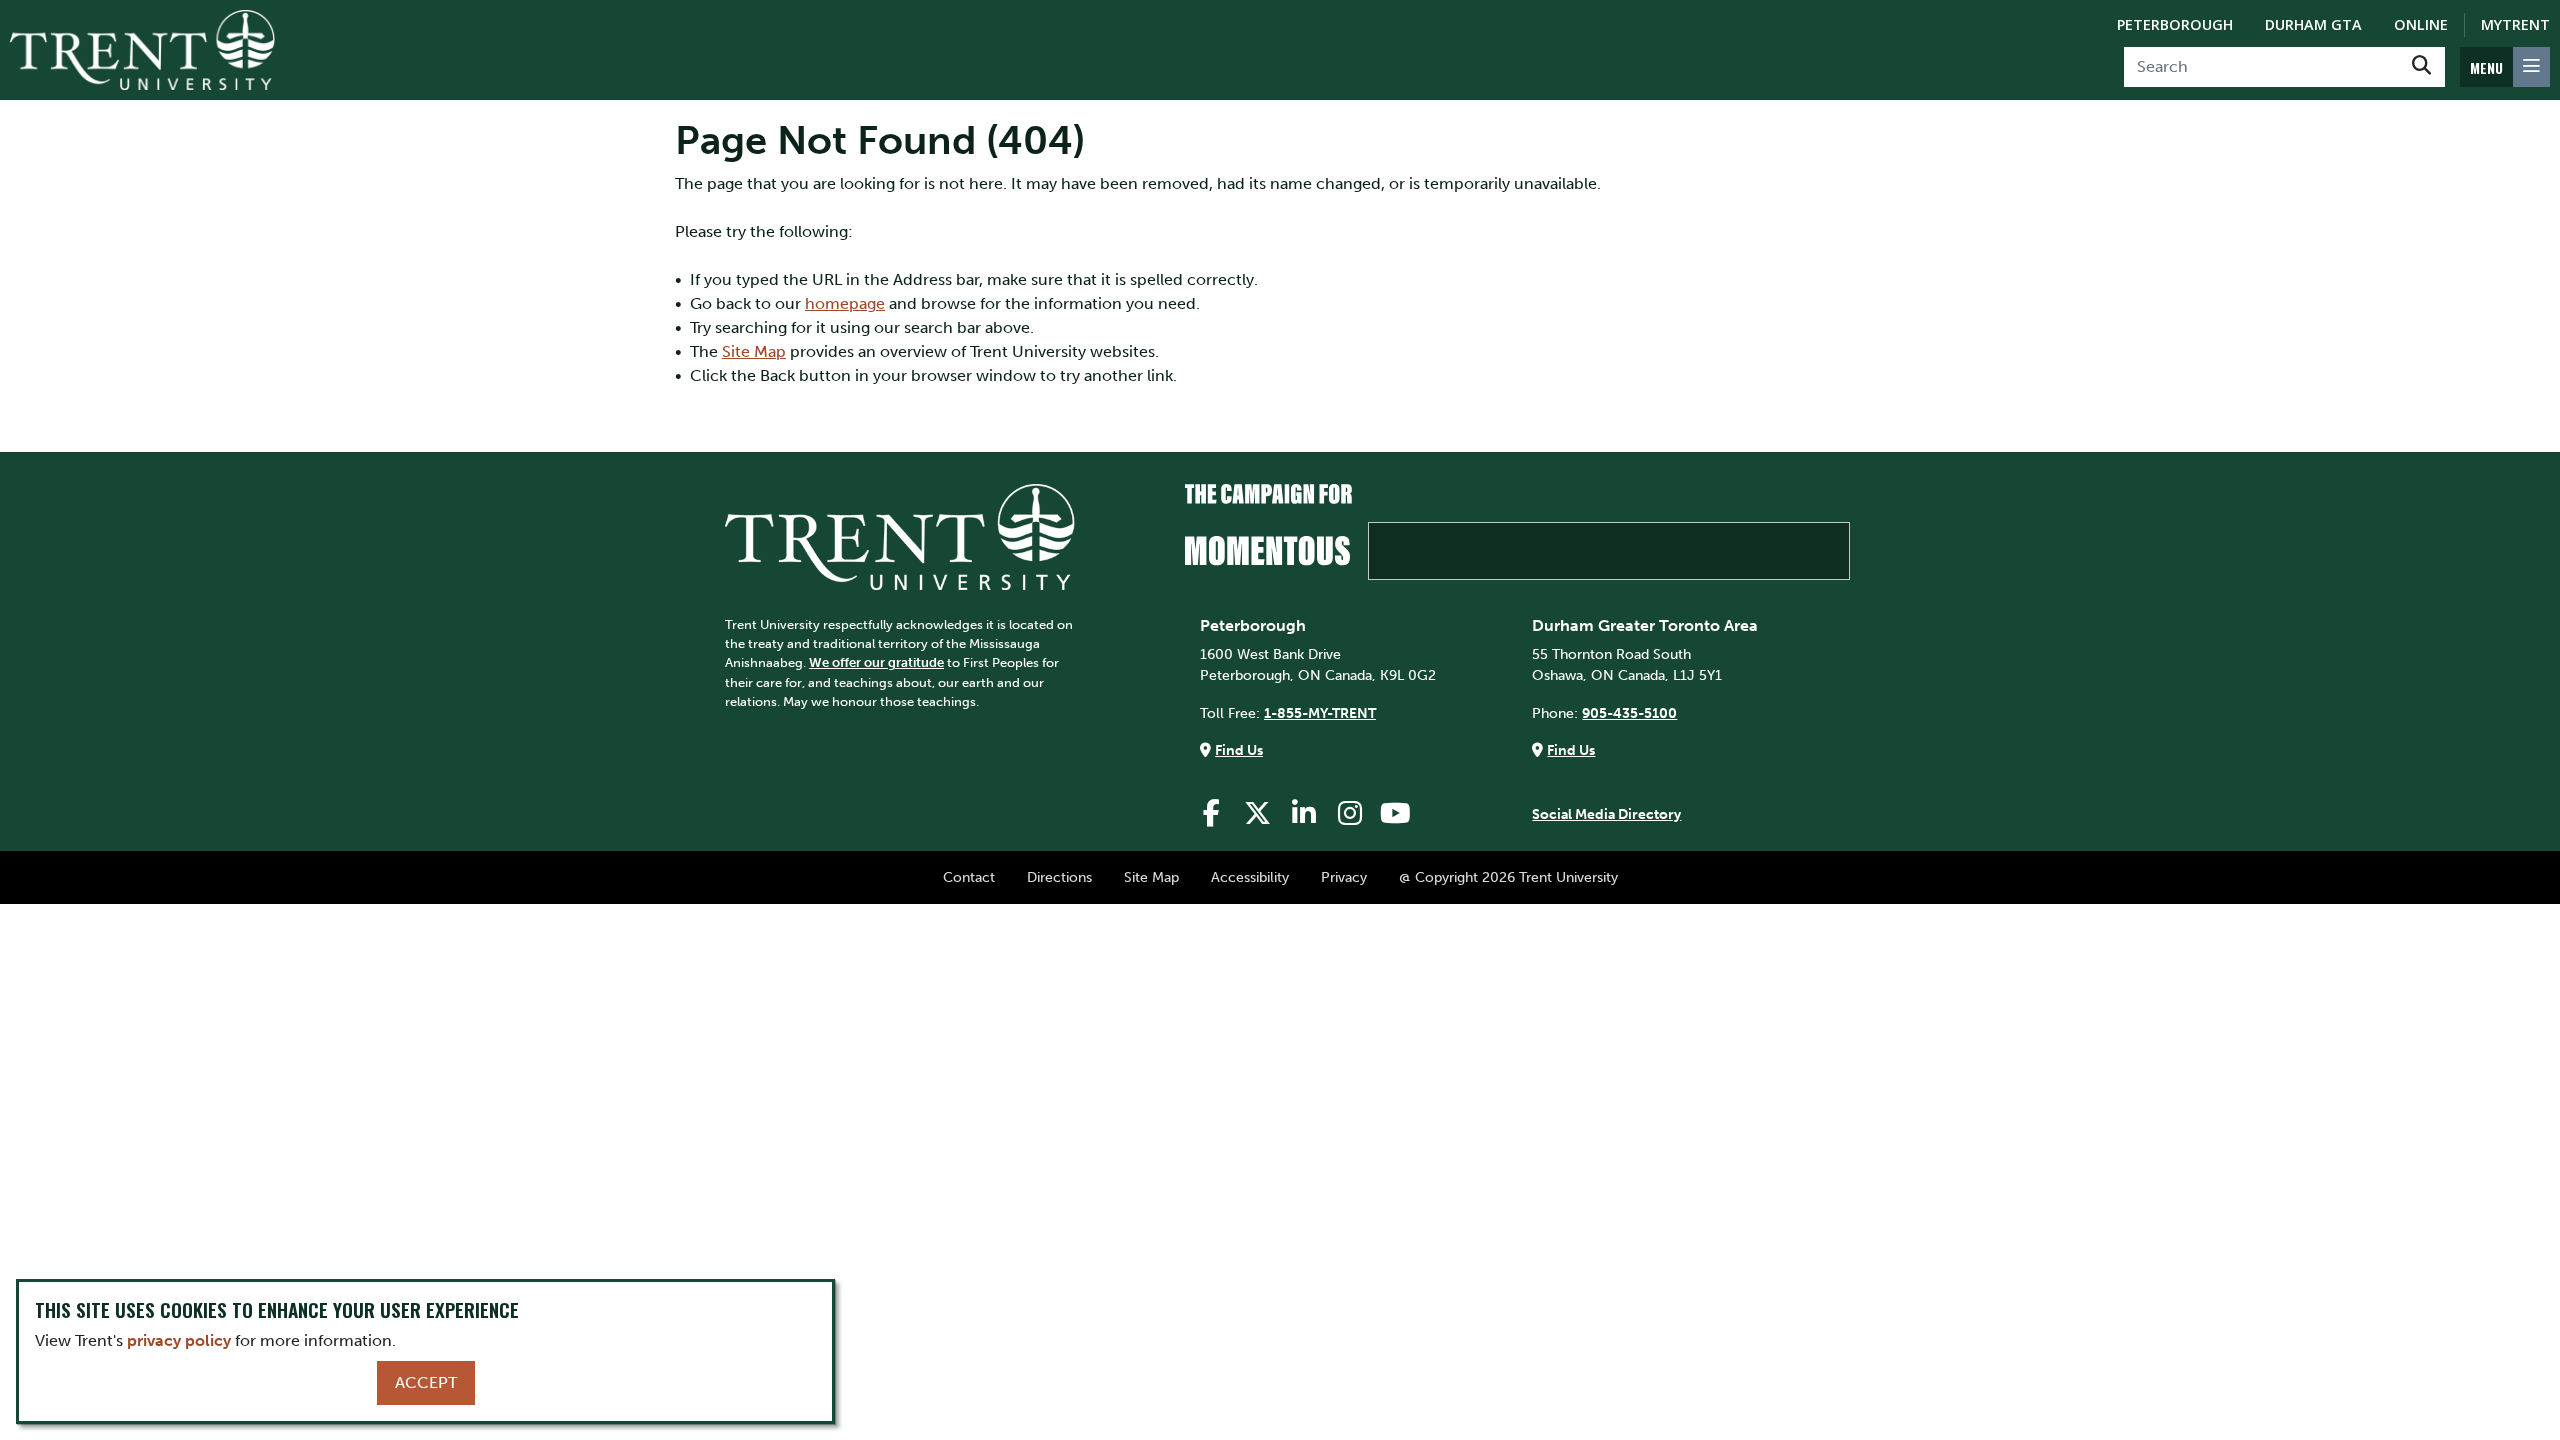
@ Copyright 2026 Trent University (1508, 877)
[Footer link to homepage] (900, 535)
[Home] (142, 50)
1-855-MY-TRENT (1320, 713)
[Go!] (2421, 67)
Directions (1059, 877)
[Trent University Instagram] (1350, 813)
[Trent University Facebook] (1212, 813)
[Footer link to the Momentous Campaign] (1517, 532)
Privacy (1344, 877)
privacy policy (179, 1340)
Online (2421, 24)
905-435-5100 (1629, 713)
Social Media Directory (1606, 814)
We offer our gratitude (876, 662)
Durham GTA (2313, 24)
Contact (969, 877)
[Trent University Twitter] (1258, 813)
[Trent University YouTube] (1396, 813)
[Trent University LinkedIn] (1304, 813)
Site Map (754, 351)
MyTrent (2515, 24)
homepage (845, 303)
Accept (426, 1382)
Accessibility (1250, 877)
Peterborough (2175, 24)
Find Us (1239, 750)
